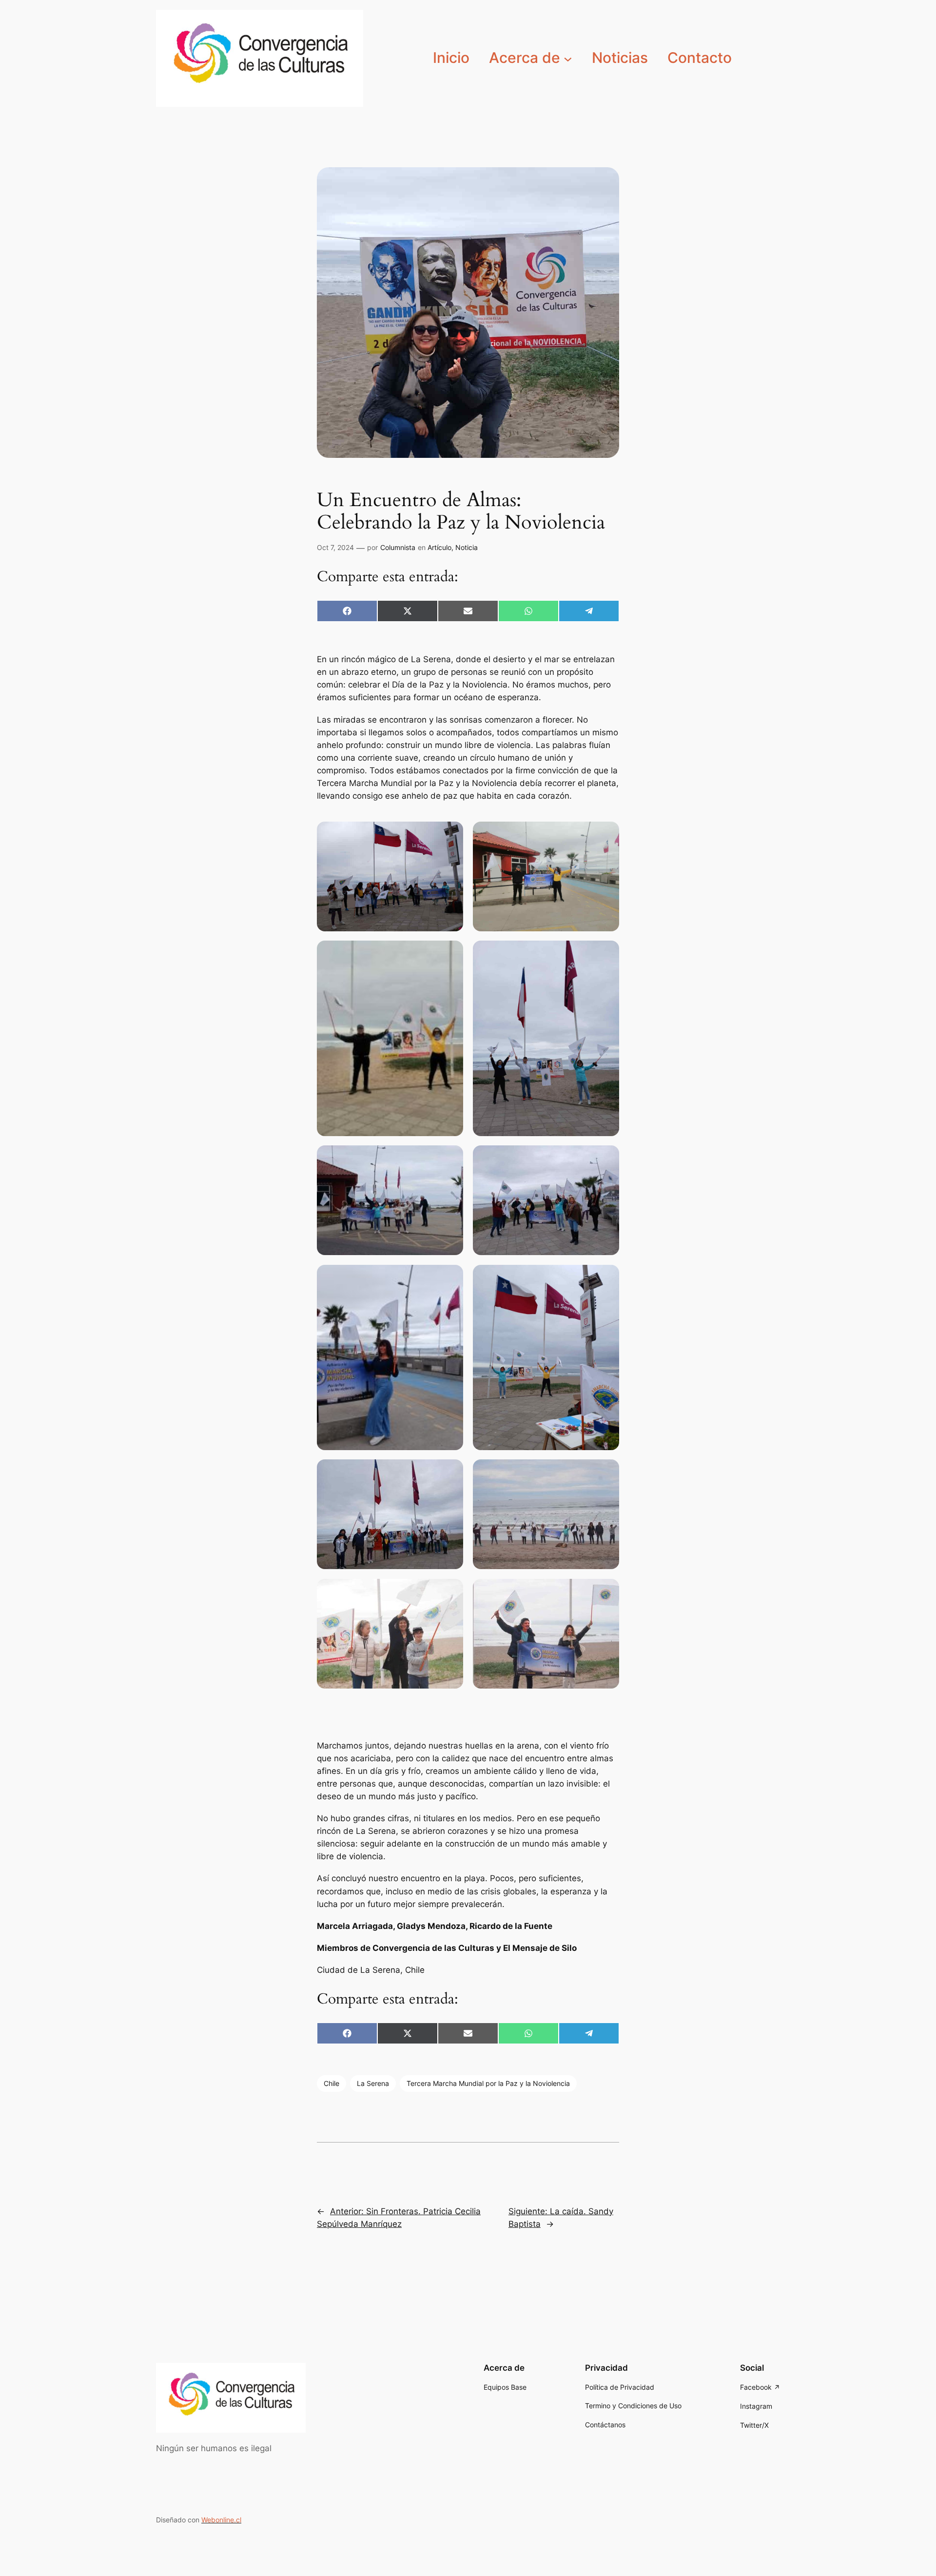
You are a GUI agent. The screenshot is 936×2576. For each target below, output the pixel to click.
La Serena (373, 2083)
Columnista (398, 547)
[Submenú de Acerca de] (568, 58)
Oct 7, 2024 (335, 547)
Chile (331, 2083)
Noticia (467, 547)
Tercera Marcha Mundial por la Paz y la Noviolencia (488, 2083)
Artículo (439, 547)
